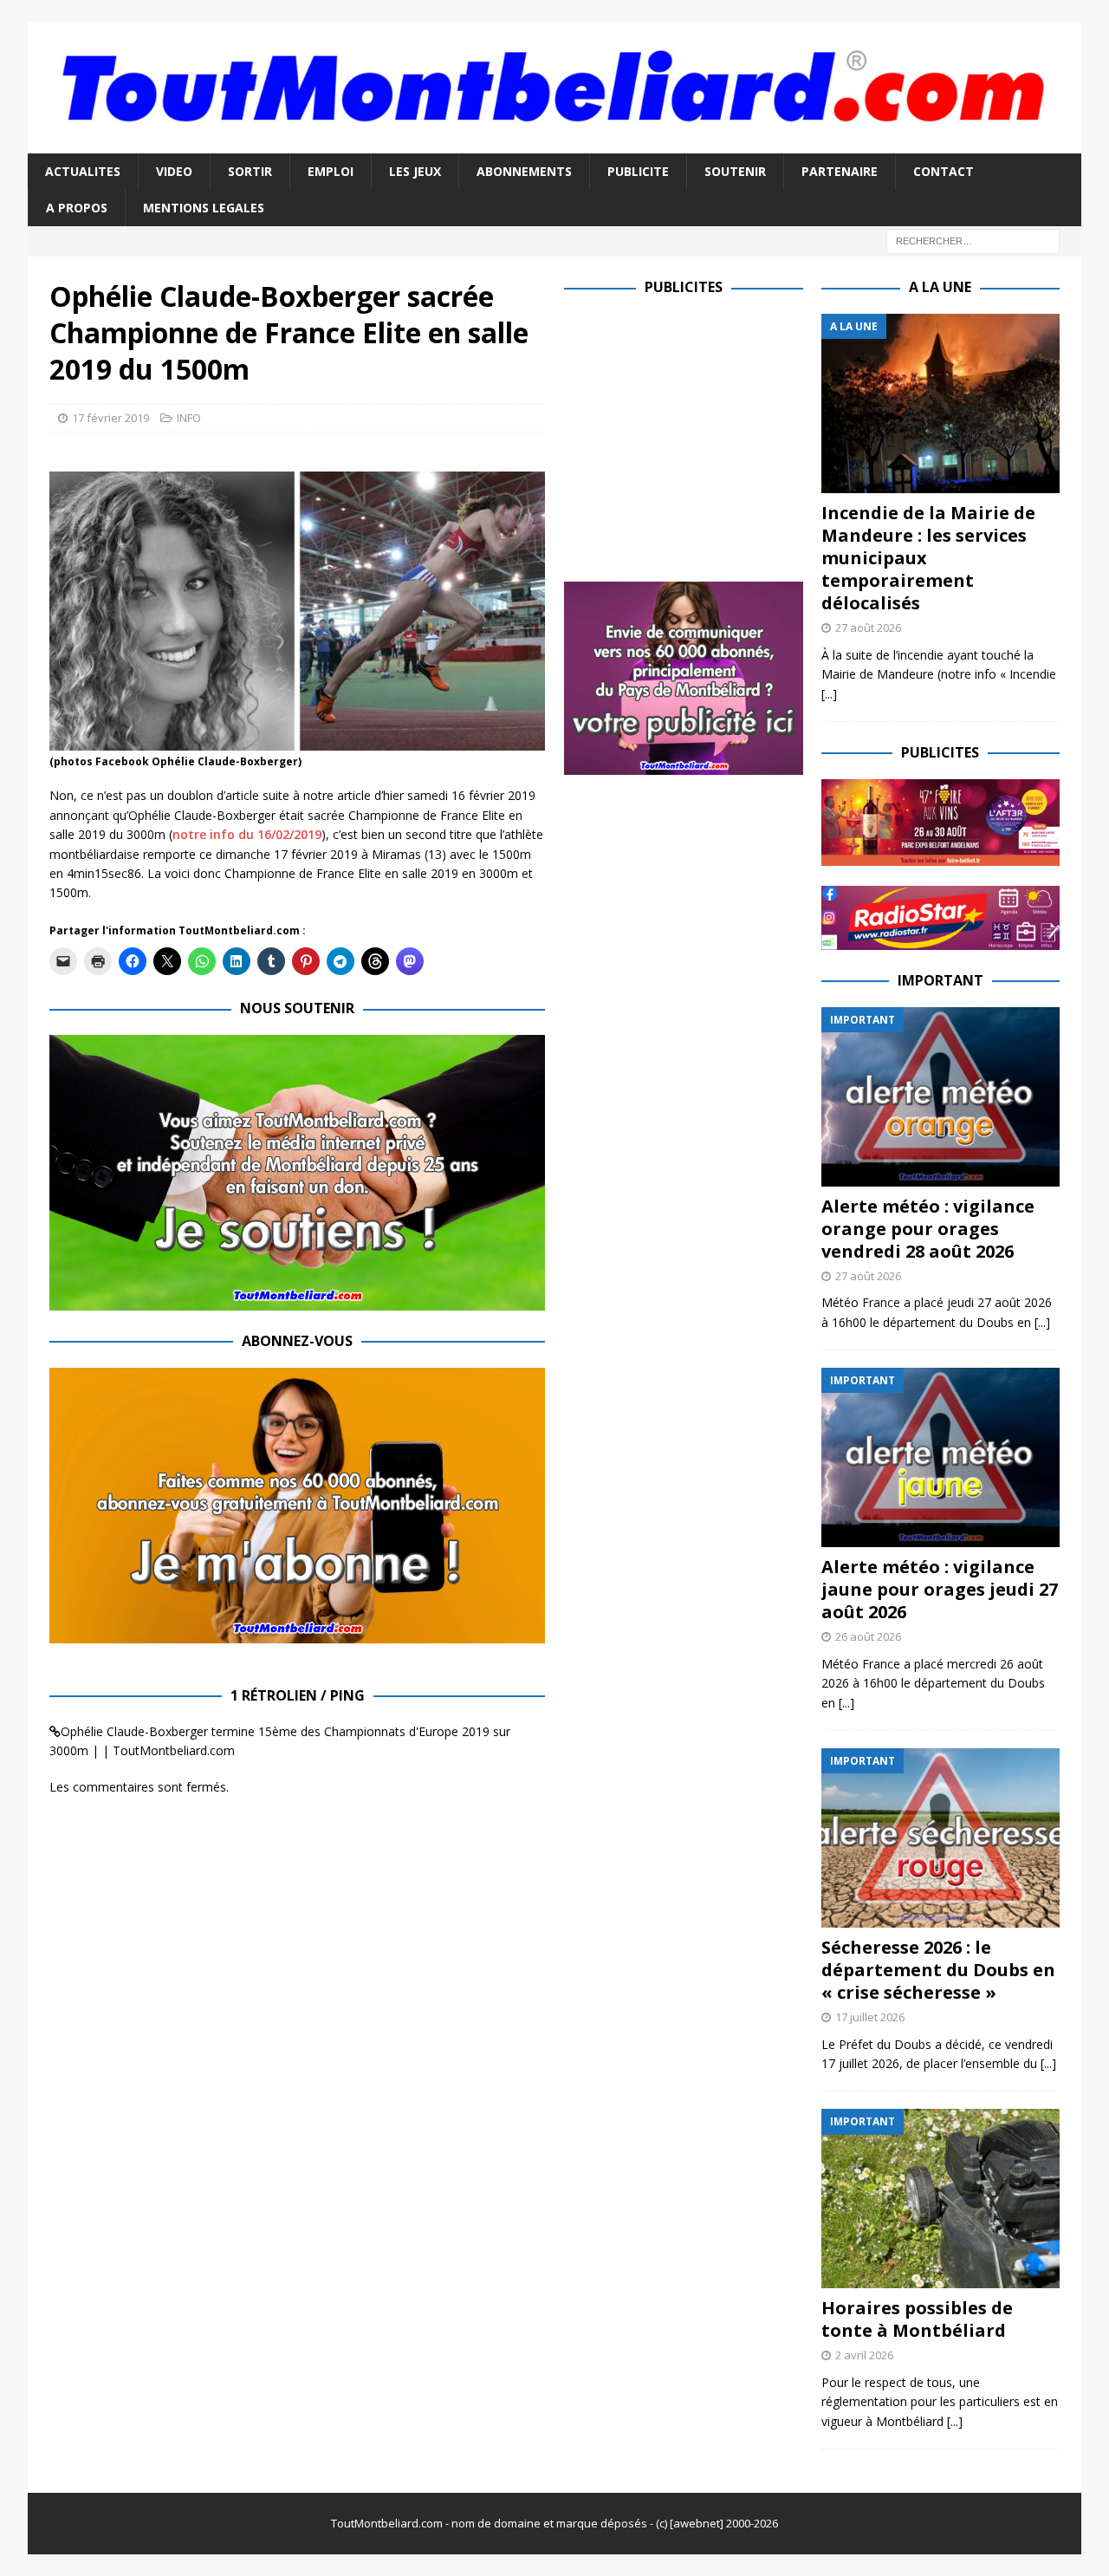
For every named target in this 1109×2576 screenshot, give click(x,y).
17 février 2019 (110, 418)
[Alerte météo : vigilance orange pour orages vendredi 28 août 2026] (940, 1097)
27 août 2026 (868, 628)
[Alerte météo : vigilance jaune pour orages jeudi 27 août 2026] (940, 1457)
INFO (189, 418)
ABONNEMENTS (524, 171)
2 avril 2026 (864, 2355)
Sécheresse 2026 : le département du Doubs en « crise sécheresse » (938, 1970)
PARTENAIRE (840, 171)
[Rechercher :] (973, 241)
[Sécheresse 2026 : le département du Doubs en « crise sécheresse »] (940, 1838)
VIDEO (174, 171)
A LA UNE (940, 287)
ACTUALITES (83, 171)
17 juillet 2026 (870, 2017)
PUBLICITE (638, 171)
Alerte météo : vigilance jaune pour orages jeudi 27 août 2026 (940, 1589)
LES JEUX (415, 171)
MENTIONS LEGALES (204, 208)
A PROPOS (77, 208)
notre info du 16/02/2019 (247, 834)
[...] (829, 694)
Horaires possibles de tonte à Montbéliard (917, 2319)
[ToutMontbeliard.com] (554, 143)
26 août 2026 (868, 1636)
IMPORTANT (940, 980)
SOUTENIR (735, 171)
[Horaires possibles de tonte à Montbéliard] (940, 2199)
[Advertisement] (710, 435)
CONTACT (944, 171)
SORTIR (250, 171)
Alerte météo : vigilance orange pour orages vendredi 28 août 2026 (928, 1229)
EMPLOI (331, 171)
